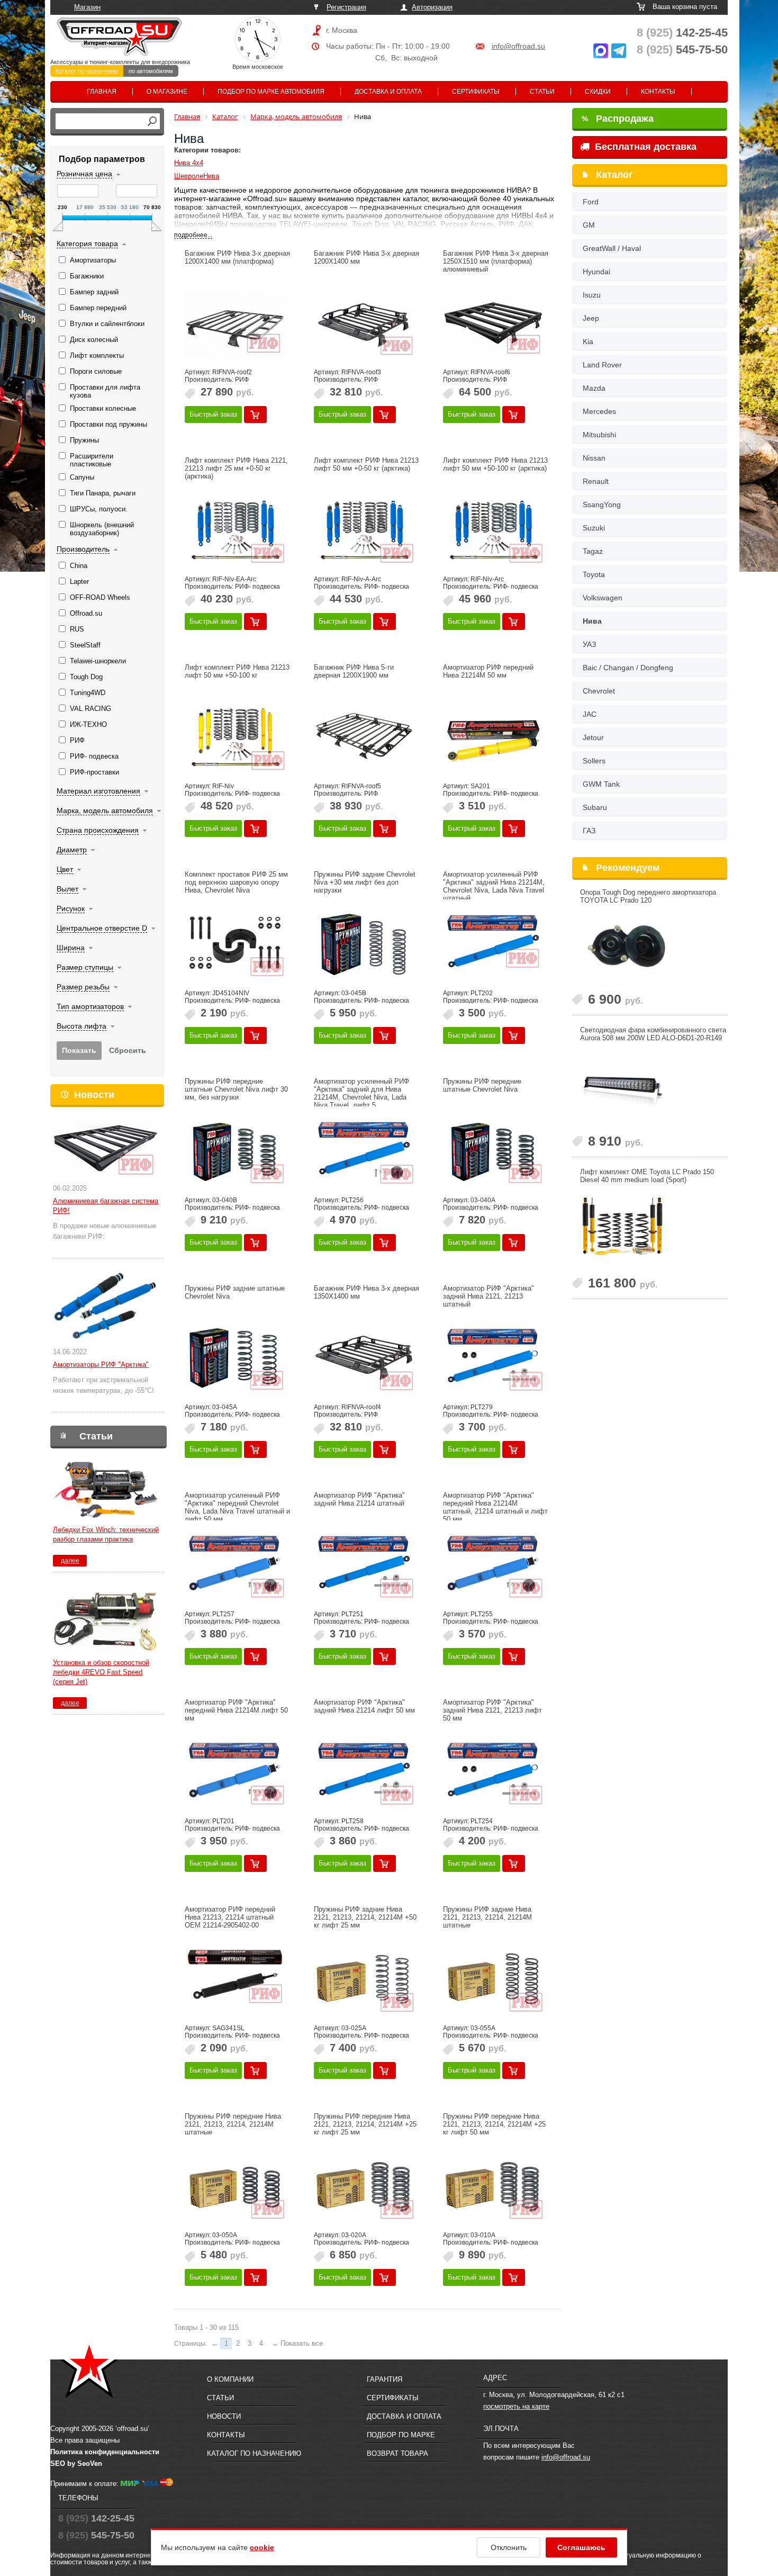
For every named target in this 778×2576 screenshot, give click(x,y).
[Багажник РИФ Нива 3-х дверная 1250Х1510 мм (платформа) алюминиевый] (493, 323)
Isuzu (592, 295)
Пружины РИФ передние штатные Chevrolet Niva (482, 1085)
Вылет (67, 889)
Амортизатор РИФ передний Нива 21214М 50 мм (488, 671)
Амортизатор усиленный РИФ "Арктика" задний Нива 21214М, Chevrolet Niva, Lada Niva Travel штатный (494, 886)
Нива (592, 621)
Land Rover (602, 365)
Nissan (594, 458)
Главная (102, 92)
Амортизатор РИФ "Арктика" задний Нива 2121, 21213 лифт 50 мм (492, 1710)
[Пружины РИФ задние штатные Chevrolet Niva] (235, 1358)
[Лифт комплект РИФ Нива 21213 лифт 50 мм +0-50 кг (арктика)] (364, 530)
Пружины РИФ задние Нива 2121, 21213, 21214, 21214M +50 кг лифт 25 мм (365, 1917)
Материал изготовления (98, 791)
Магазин (87, 7)
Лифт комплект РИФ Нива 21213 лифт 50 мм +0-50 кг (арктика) (366, 464)
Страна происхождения (98, 830)
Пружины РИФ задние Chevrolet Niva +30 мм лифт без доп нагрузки (365, 882)
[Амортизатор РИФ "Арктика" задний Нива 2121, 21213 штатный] (493, 1358)
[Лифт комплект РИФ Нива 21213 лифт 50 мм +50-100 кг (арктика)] (493, 530)
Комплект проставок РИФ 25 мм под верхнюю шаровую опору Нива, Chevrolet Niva (236, 882)
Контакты (658, 92)
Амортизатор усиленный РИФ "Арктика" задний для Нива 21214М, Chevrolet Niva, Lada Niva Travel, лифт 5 (361, 1093)
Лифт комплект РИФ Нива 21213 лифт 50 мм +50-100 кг (237, 671)
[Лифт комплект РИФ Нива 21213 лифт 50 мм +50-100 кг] (235, 737)
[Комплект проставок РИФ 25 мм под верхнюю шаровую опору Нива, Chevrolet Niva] (235, 944)
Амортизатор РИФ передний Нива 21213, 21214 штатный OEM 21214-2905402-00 (230, 1917)
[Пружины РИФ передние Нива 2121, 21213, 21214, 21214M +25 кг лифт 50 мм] (493, 2186)
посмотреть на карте (516, 2406)
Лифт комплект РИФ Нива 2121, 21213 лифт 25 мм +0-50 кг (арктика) (236, 468)
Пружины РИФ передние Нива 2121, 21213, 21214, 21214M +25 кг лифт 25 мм (365, 2124)
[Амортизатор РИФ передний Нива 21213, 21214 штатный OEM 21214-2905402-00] (235, 1979)
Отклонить (509, 2547)
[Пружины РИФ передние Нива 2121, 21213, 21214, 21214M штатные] (235, 2186)
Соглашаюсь (581, 2547)
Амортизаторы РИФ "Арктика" (101, 1364)
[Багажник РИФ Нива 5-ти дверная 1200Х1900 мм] (364, 737)
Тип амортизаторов (90, 1006)
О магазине (167, 92)
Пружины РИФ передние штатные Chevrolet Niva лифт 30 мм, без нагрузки (236, 1089)
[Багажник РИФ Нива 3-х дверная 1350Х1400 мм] (364, 1358)
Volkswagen (603, 598)
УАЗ (589, 644)
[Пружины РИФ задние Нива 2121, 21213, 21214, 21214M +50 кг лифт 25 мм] (364, 1979)
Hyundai (596, 272)
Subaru (595, 807)
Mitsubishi (599, 435)
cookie (262, 2547)
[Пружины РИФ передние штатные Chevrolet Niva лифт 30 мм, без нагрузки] (235, 1151)
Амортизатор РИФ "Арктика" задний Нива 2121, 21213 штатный (488, 1296)
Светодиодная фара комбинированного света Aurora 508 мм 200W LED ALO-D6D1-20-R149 (653, 1034)
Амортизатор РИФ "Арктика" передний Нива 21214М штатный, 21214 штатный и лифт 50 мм (495, 1507)
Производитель (83, 549)
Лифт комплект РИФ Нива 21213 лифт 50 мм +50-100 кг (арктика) (495, 464)
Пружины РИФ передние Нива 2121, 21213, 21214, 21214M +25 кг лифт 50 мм (494, 2124)
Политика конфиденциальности (105, 2452)
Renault (596, 481)
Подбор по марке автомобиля (271, 92)
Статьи (542, 92)
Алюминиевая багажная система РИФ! (106, 1206)
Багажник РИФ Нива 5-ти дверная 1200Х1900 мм (354, 671)
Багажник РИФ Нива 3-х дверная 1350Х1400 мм (367, 1292)
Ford (591, 202)
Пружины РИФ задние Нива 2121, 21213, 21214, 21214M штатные (487, 1917)
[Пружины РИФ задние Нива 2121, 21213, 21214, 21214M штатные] (493, 1979)
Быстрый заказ (213, 414)
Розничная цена (84, 174)
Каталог (614, 175)
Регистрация (346, 7)
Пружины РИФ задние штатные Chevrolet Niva (235, 1292)
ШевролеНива (197, 176)
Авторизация (432, 7)
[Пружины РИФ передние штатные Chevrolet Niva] (493, 1151)
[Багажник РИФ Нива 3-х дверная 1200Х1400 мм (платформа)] (235, 323)
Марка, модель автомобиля (105, 810)
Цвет (65, 869)
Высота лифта (82, 1026)
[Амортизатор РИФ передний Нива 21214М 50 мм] (493, 737)
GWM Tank (601, 784)
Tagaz (593, 551)
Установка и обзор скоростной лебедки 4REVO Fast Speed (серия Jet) (101, 1672)
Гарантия (385, 2379)
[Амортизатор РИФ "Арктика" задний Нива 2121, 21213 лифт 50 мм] (493, 1772)
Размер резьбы (83, 987)
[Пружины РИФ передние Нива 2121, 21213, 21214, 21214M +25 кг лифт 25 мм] (364, 2186)
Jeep (591, 318)
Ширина (71, 948)
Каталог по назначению (87, 71)
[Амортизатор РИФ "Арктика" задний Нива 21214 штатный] (364, 1565)
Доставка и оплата (388, 92)
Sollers (594, 761)
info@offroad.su (518, 46)
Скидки (598, 92)
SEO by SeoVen (76, 2464)
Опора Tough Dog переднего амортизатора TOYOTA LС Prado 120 (648, 896)
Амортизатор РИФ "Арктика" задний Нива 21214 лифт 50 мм (364, 1706)
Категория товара (87, 244)
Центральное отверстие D (102, 928)
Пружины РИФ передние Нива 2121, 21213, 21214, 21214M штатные (233, 2124)
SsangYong (602, 505)
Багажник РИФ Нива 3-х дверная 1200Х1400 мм (367, 257)
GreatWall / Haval (612, 248)
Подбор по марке (401, 2435)
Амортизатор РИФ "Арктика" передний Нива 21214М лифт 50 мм (236, 1710)
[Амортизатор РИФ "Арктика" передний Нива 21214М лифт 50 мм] (235, 1772)
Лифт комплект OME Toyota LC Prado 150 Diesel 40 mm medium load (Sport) (647, 1176)
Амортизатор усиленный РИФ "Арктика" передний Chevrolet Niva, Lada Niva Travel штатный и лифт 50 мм (237, 1507)
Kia (588, 341)
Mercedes (599, 411)
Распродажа (618, 119)
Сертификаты (476, 92)
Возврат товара (397, 2453)
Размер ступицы (85, 967)
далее (70, 1561)
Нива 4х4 (189, 163)
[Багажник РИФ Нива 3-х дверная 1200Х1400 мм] (364, 323)
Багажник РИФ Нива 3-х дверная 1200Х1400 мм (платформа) (237, 257)
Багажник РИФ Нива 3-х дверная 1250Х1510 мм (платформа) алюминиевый (496, 261)
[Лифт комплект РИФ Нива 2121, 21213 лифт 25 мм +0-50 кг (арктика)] (235, 530)
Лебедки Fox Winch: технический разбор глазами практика (106, 1534)
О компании (230, 2379)
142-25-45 (682, 33)
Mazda (594, 388)
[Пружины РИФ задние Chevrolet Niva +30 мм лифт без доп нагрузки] (364, 944)
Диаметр (72, 850)
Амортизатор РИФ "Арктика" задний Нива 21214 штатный (359, 1499)
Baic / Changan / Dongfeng (628, 668)
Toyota (594, 574)
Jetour (593, 737)
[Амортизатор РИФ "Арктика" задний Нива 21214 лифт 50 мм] (364, 1772)
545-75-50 (682, 49)
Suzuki (594, 528)
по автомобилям (151, 71)
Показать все (302, 2343)
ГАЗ (589, 831)
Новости (94, 1095)
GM (589, 225)
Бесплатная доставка (644, 147)
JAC (590, 714)
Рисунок (71, 908)
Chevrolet (599, 691)
